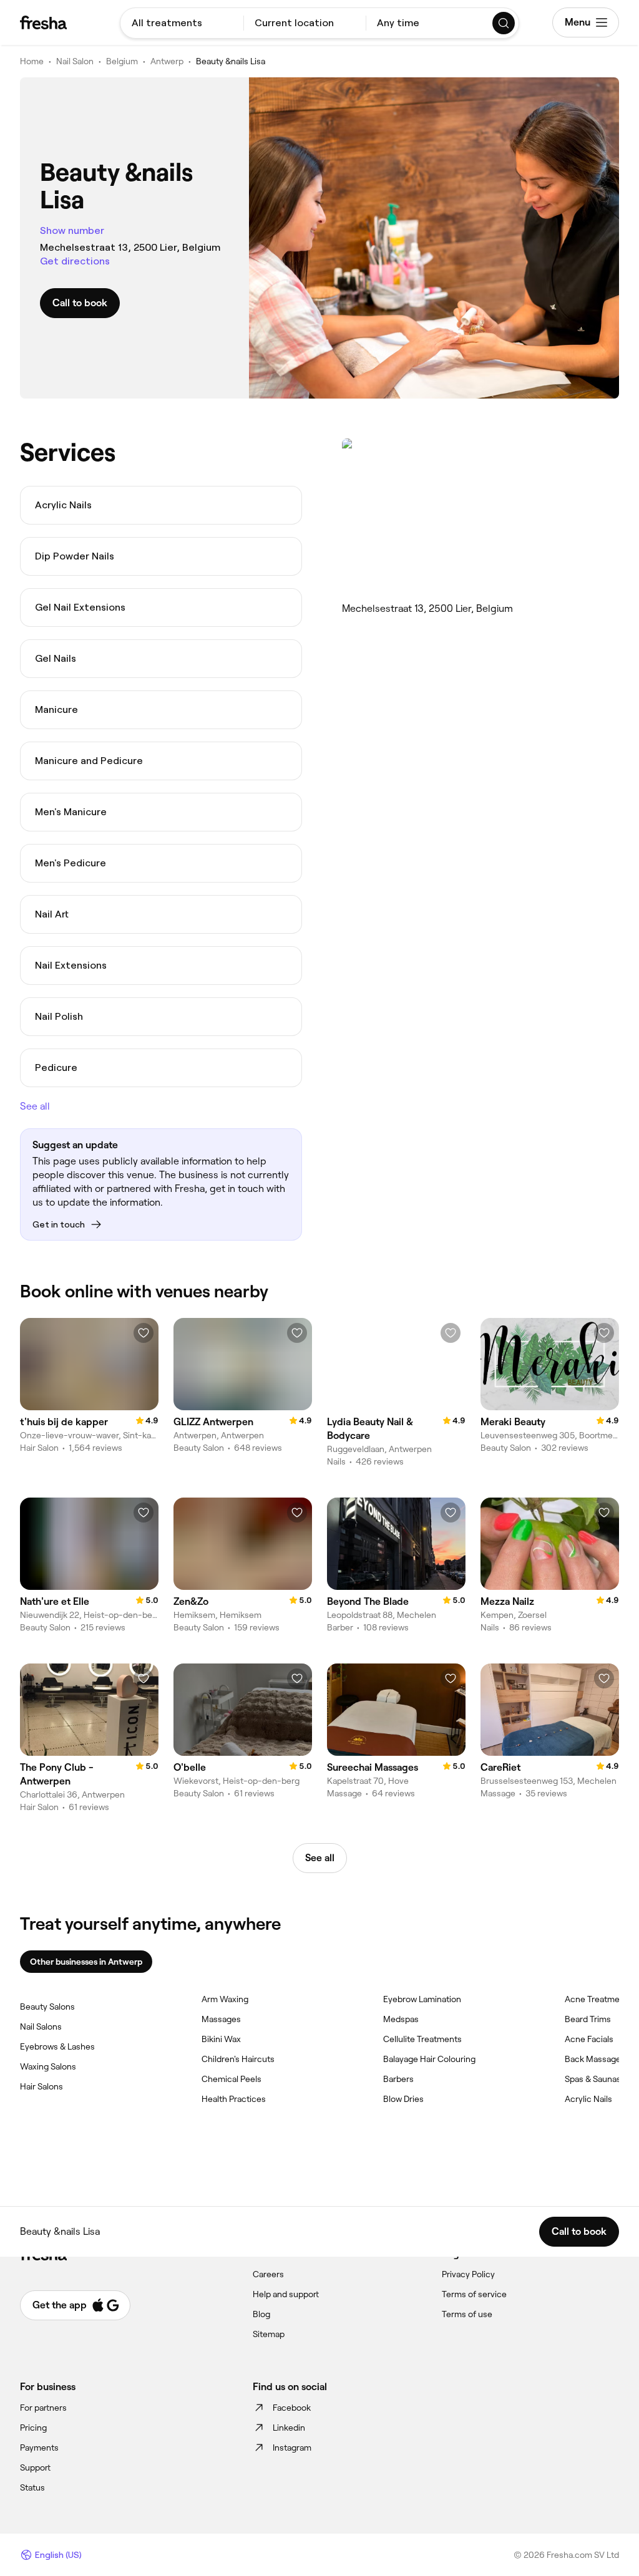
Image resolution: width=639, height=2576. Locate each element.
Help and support (286, 2294)
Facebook (292, 2408)
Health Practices (234, 2099)
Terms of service (474, 2294)
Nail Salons (41, 2026)
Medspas (401, 2019)
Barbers (398, 2079)
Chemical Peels (232, 2079)
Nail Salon (75, 61)
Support (35, 2467)
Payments (39, 2448)
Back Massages (595, 2059)
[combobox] (182, 23)
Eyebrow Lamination (422, 1999)
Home (32, 61)
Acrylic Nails (588, 2099)
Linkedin (289, 2428)
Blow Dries (403, 2099)
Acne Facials (589, 2039)
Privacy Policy (468, 2274)
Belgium (122, 61)
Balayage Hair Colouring (429, 2059)
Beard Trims (588, 2019)
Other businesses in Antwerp (86, 1962)
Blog (261, 2314)
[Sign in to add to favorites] (144, 1333)
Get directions (75, 261)
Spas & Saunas (593, 2079)
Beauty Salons (47, 2007)
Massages (221, 2019)
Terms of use (467, 2314)
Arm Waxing (225, 1999)
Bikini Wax (221, 2039)
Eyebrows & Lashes (57, 2046)
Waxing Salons (48, 2066)
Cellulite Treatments (422, 2039)
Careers (268, 2274)
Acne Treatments (598, 1999)
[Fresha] (43, 22)
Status (32, 2487)
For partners (43, 2408)
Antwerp (167, 61)
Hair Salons (41, 2086)
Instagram (292, 2448)
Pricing (33, 2428)
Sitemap (269, 2334)
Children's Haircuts (238, 2059)
